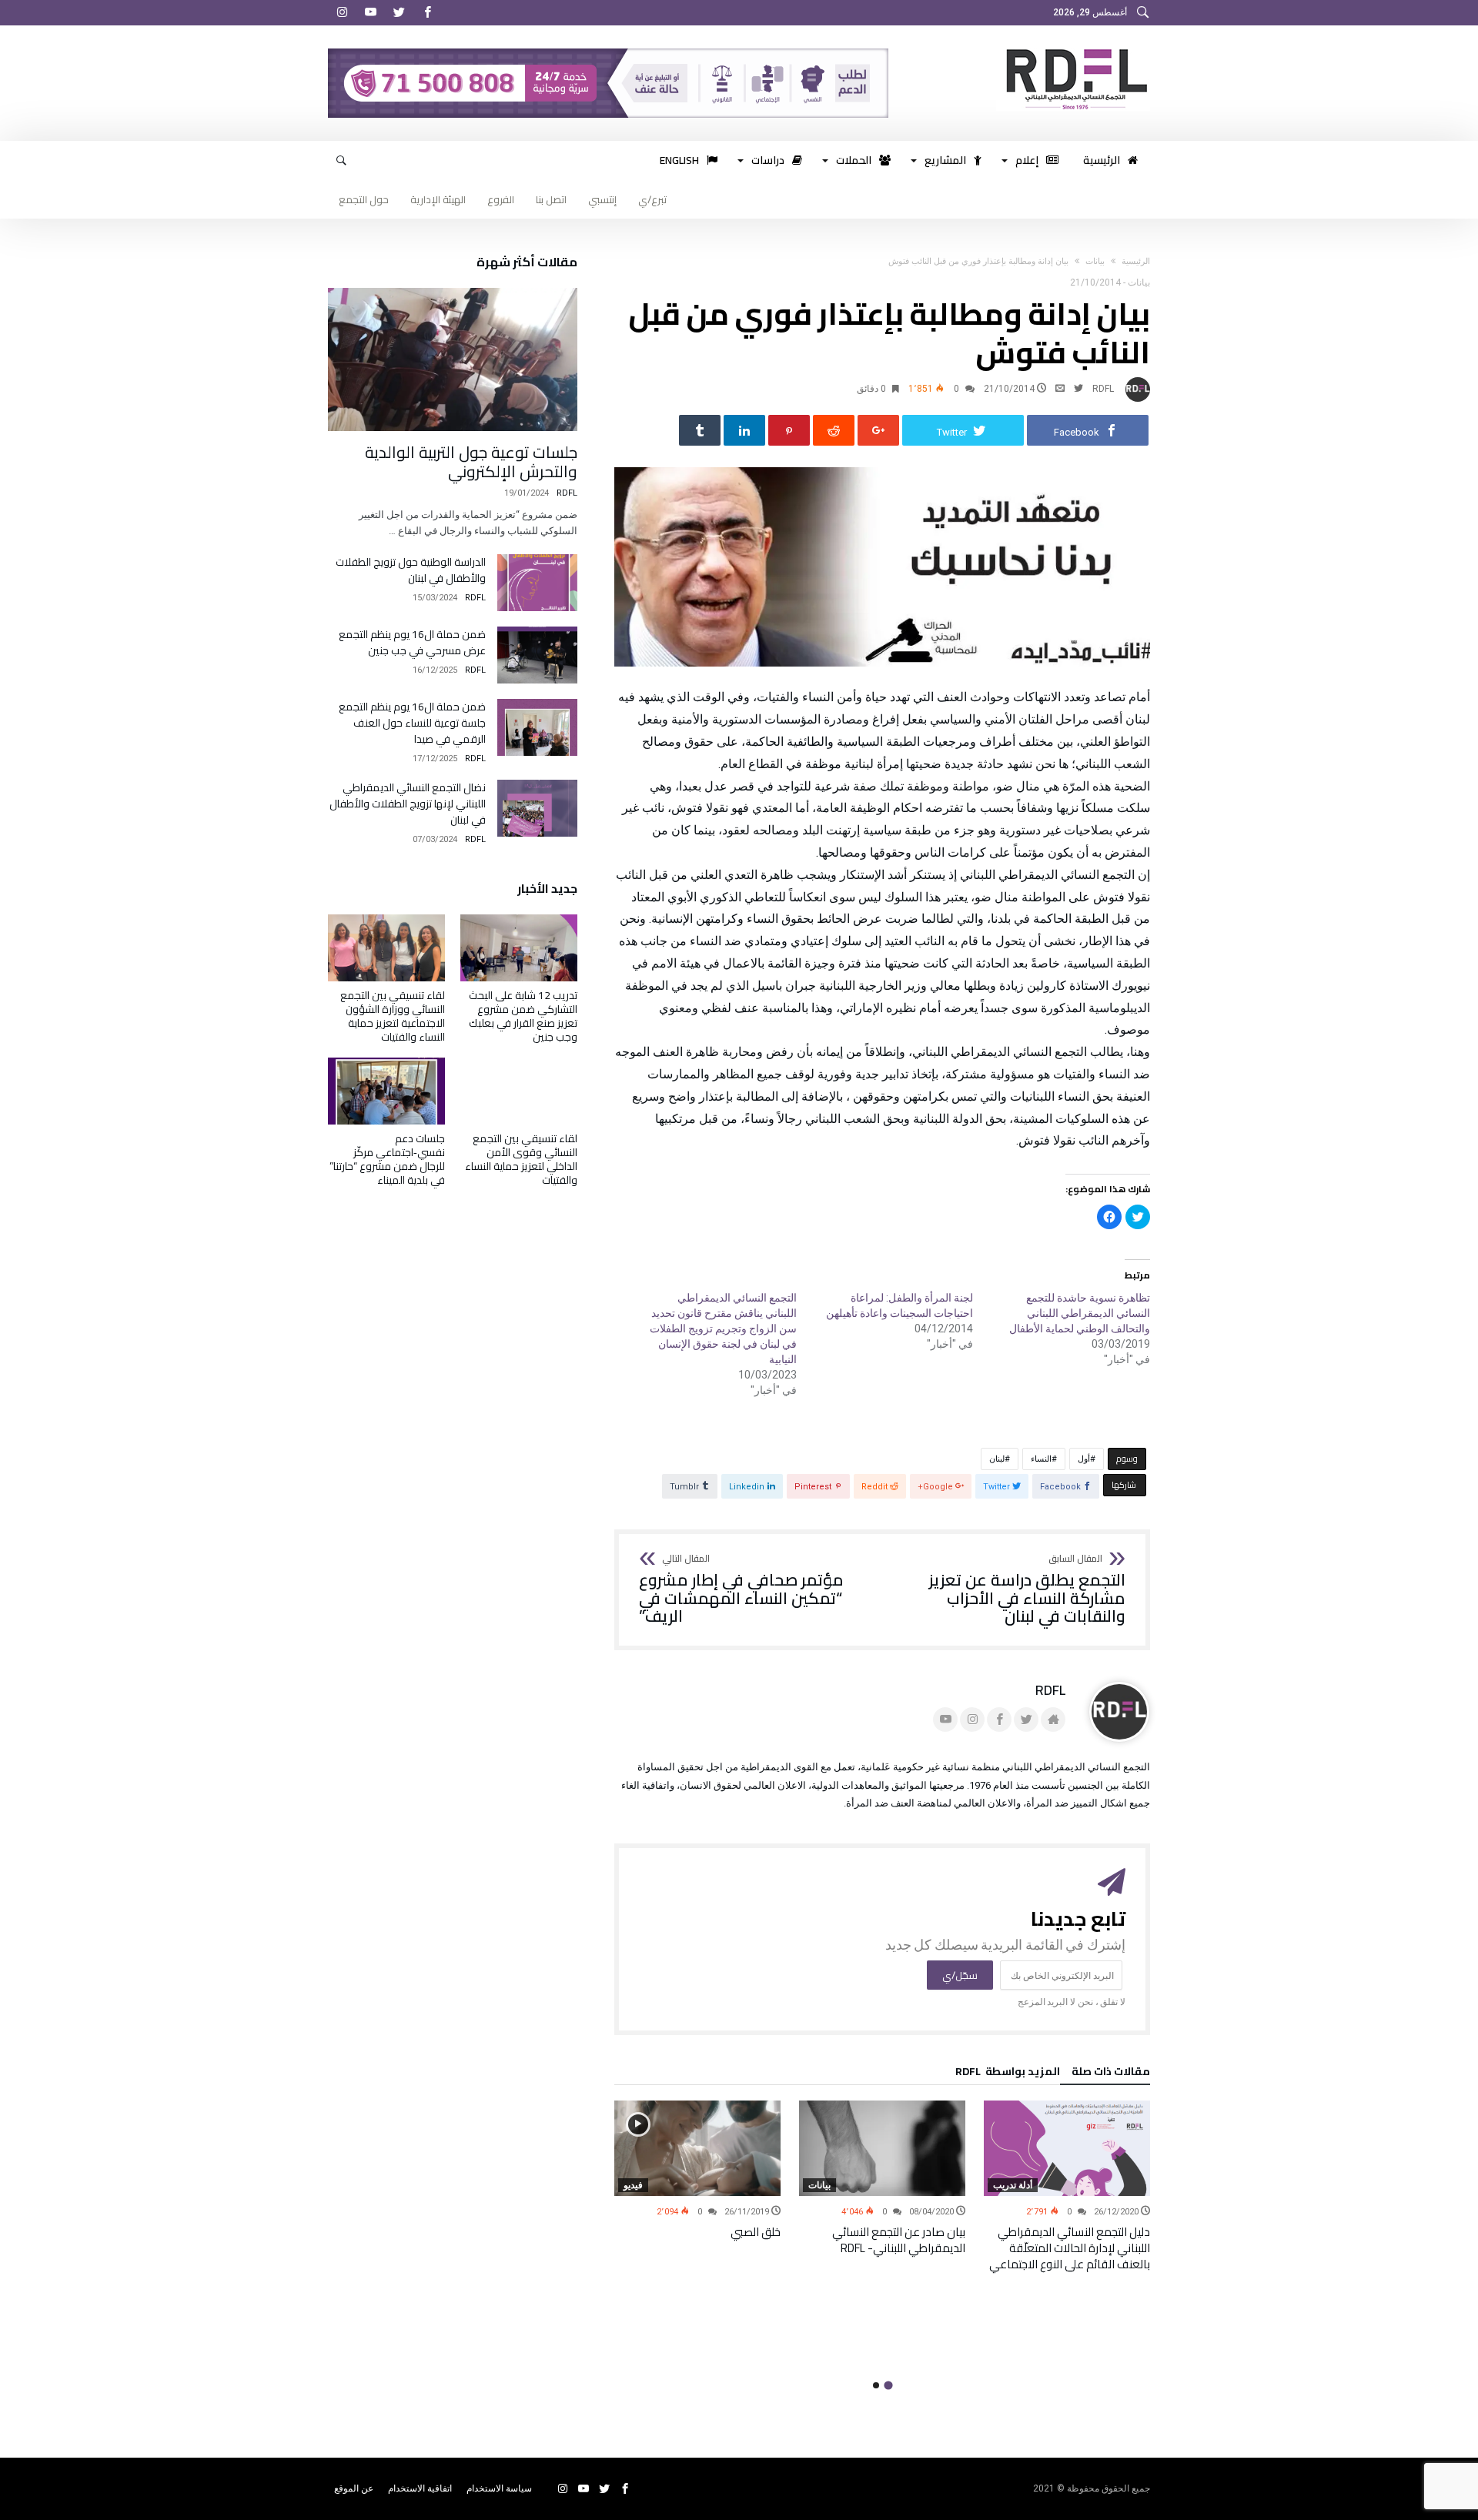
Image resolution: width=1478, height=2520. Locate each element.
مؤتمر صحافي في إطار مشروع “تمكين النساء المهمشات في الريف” (741, 1590)
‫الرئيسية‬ (1136, 261)
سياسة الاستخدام (499, 2488)
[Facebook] (427, 13)
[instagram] (342, 13)
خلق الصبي (756, 2232)
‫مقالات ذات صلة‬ (1111, 2074)
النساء (1041, 1459)
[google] (878, 430)
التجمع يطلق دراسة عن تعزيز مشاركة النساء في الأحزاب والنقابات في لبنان (1027, 1590)
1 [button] (888, 2386)
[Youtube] (370, 13)
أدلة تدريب (1013, 2185)
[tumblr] (700, 430)
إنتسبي (602, 199)
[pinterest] (789, 430)
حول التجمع (364, 199)
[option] (1067, 2186)
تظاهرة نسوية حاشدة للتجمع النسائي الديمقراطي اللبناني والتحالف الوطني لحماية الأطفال (1080, 1313)
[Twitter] (399, 13)
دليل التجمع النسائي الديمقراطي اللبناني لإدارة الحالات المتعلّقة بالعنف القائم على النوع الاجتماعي (1070, 2248)
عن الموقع (354, 2488)
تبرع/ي (652, 199)
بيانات (1095, 261)
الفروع (501, 199)
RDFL (1103, 389)
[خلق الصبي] (697, 2148)
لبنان (997, 1459)
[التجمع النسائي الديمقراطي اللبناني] (1073, 48)
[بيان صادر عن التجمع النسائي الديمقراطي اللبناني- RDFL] (882, 2148)
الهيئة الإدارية (438, 199)
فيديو (633, 2185)
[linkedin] (744, 430)
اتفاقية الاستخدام (420, 2488)
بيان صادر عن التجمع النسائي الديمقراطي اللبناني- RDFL (899, 2240)
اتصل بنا (551, 199)
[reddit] (834, 430)
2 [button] (876, 2385)
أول (1084, 1459)
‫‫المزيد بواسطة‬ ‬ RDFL (1008, 2074)
